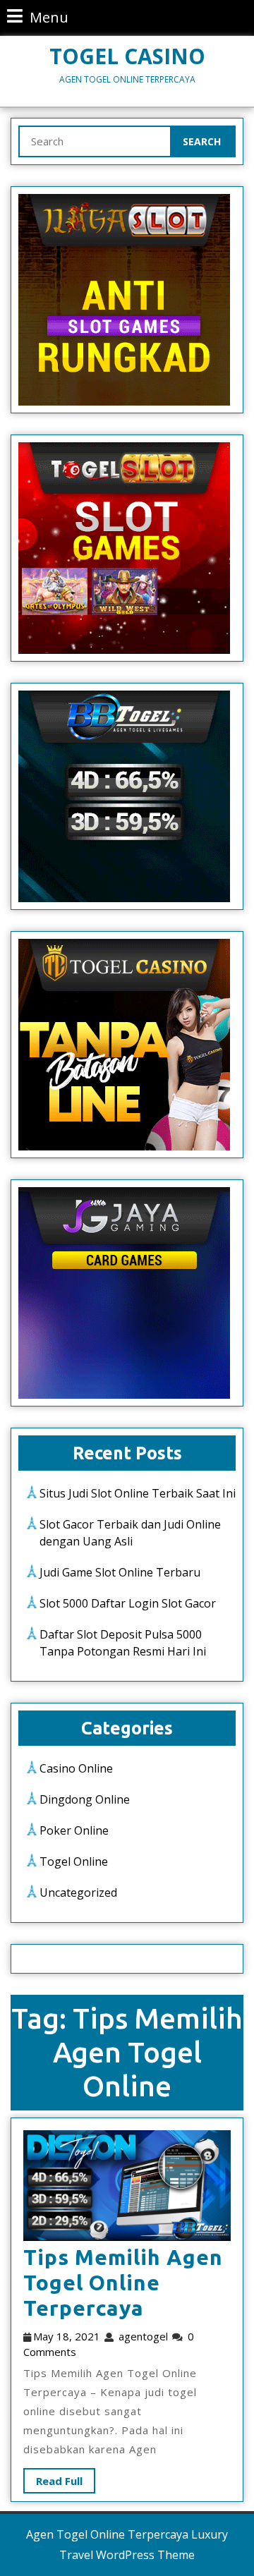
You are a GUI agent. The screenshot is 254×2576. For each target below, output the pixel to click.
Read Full (53, 2478)
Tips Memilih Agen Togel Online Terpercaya (123, 2283)
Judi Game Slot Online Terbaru (120, 1572)
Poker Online (74, 1830)
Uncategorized (78, 1892)
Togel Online (74, 1861)
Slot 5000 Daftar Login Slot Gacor (128, 1603)
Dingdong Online (85, 1799)
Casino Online (76, 1768)
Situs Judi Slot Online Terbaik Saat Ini (138, 1493)
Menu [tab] (38, 17)
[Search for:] (95, 141)
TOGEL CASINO (127, 56)
